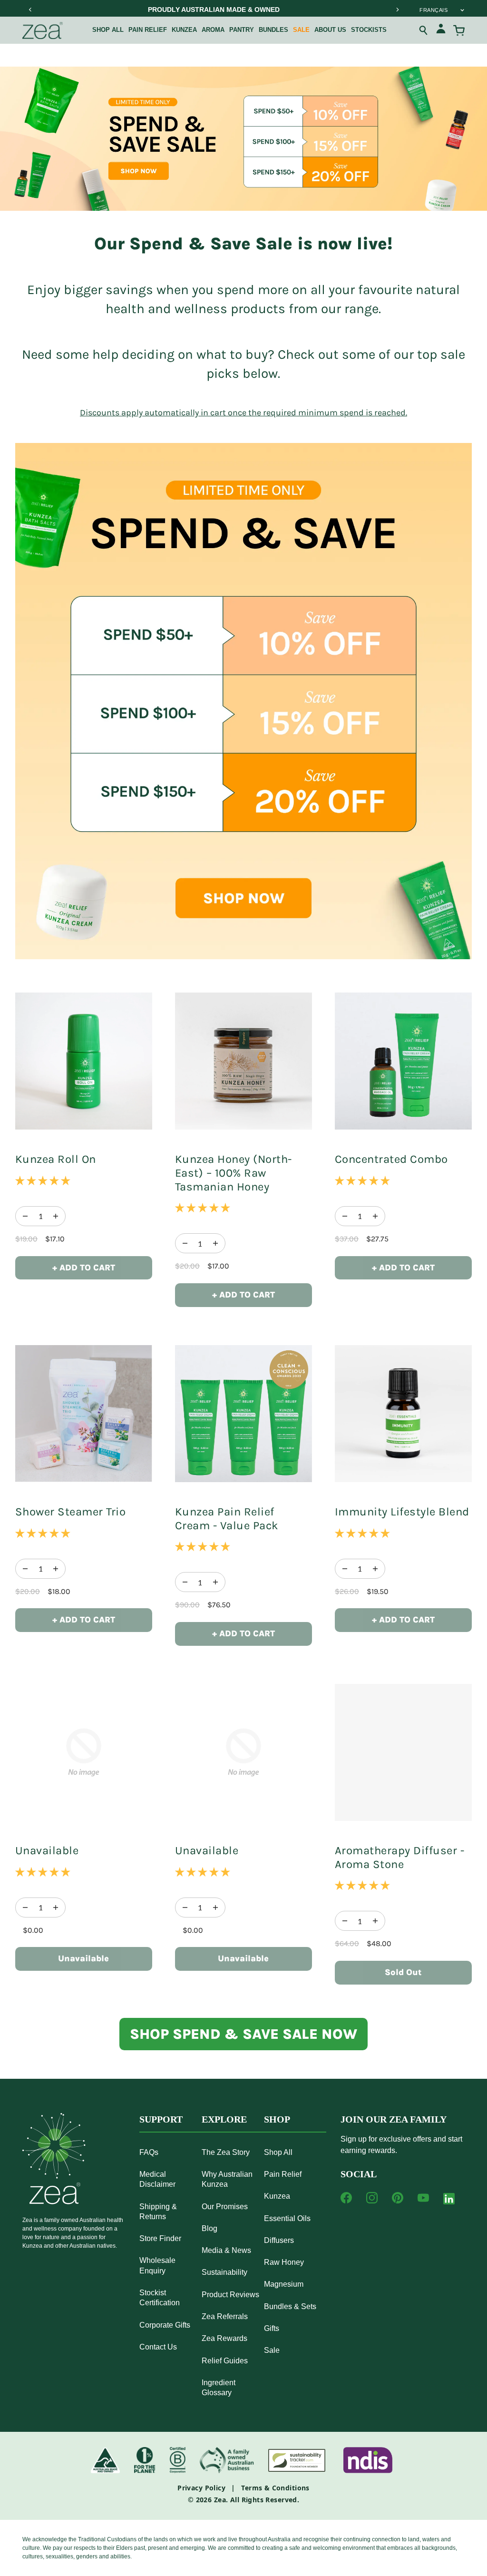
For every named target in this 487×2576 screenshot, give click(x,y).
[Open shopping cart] (459, 30)
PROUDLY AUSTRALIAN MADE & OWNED (214, 10)
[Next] (397, 10)
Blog (209, 2228)
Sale (301, 30)
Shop (277, 2119)
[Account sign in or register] (441, 30)
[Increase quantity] (25, 1216)
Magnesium (284, 2284)
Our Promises (225, 2207)
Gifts (272, 2328)
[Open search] (424, 30)
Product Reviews (230, 2295)
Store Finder (160, 2238)
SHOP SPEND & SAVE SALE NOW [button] (243, 2034)
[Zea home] (43, 30)
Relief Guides (225, 2361)
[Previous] (30, 10)
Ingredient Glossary (219, 2388)
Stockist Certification (160, 2298)
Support (161, 2119)
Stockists (369, 30)
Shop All (108, 30)
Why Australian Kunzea (227, 2179)
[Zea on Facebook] (346, 2198)
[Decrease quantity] (56, 1216)
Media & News (226, 2250)
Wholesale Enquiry (157, 2265)
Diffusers (279, 2240)
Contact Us (158, 2347)
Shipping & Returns (158, 2212)
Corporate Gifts (165, 2325)
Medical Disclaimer (157, 2179)
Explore (224, 2119)
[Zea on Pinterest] (398, 2198)
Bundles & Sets (290, 2306)
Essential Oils (287, 2218)
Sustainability (224, 2272)
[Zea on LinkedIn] (449, 2201)
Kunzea (184, 30)
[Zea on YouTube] (423, 2198)
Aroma (213, 30)
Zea (220, 2500)
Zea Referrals (225, 2316)
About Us (330, 30)
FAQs (149, 2152)
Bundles (273, 30)
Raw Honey (284, 2262)
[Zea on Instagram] (372, 2198)
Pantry (242, 30)
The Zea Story (226, 2152)
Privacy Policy (201, 2488)
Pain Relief (148, 30)
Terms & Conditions (275, 2488)
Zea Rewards (224, 2338)
